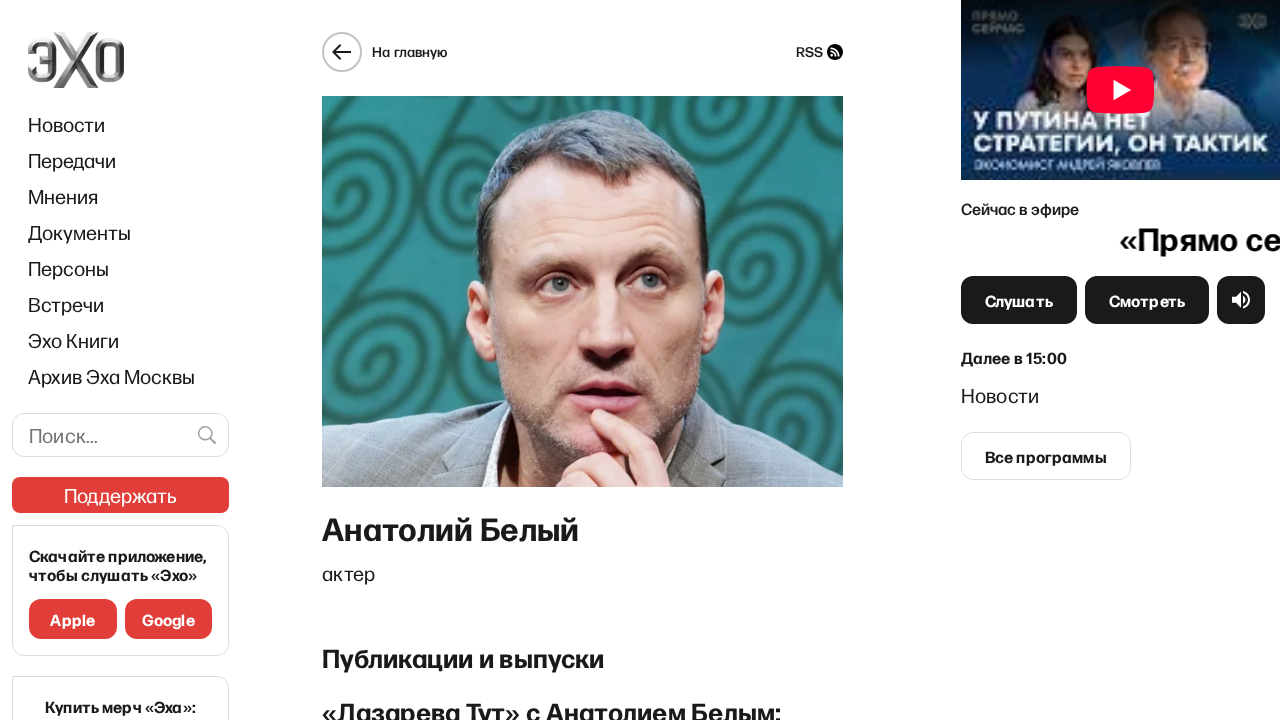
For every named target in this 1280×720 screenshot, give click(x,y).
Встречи (66, 304)
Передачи (72, 160)
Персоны (68, 268)
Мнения (63, 196)
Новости (66, 124)
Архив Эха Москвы (111, 376)
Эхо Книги (73, 340)
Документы (79, 232)
